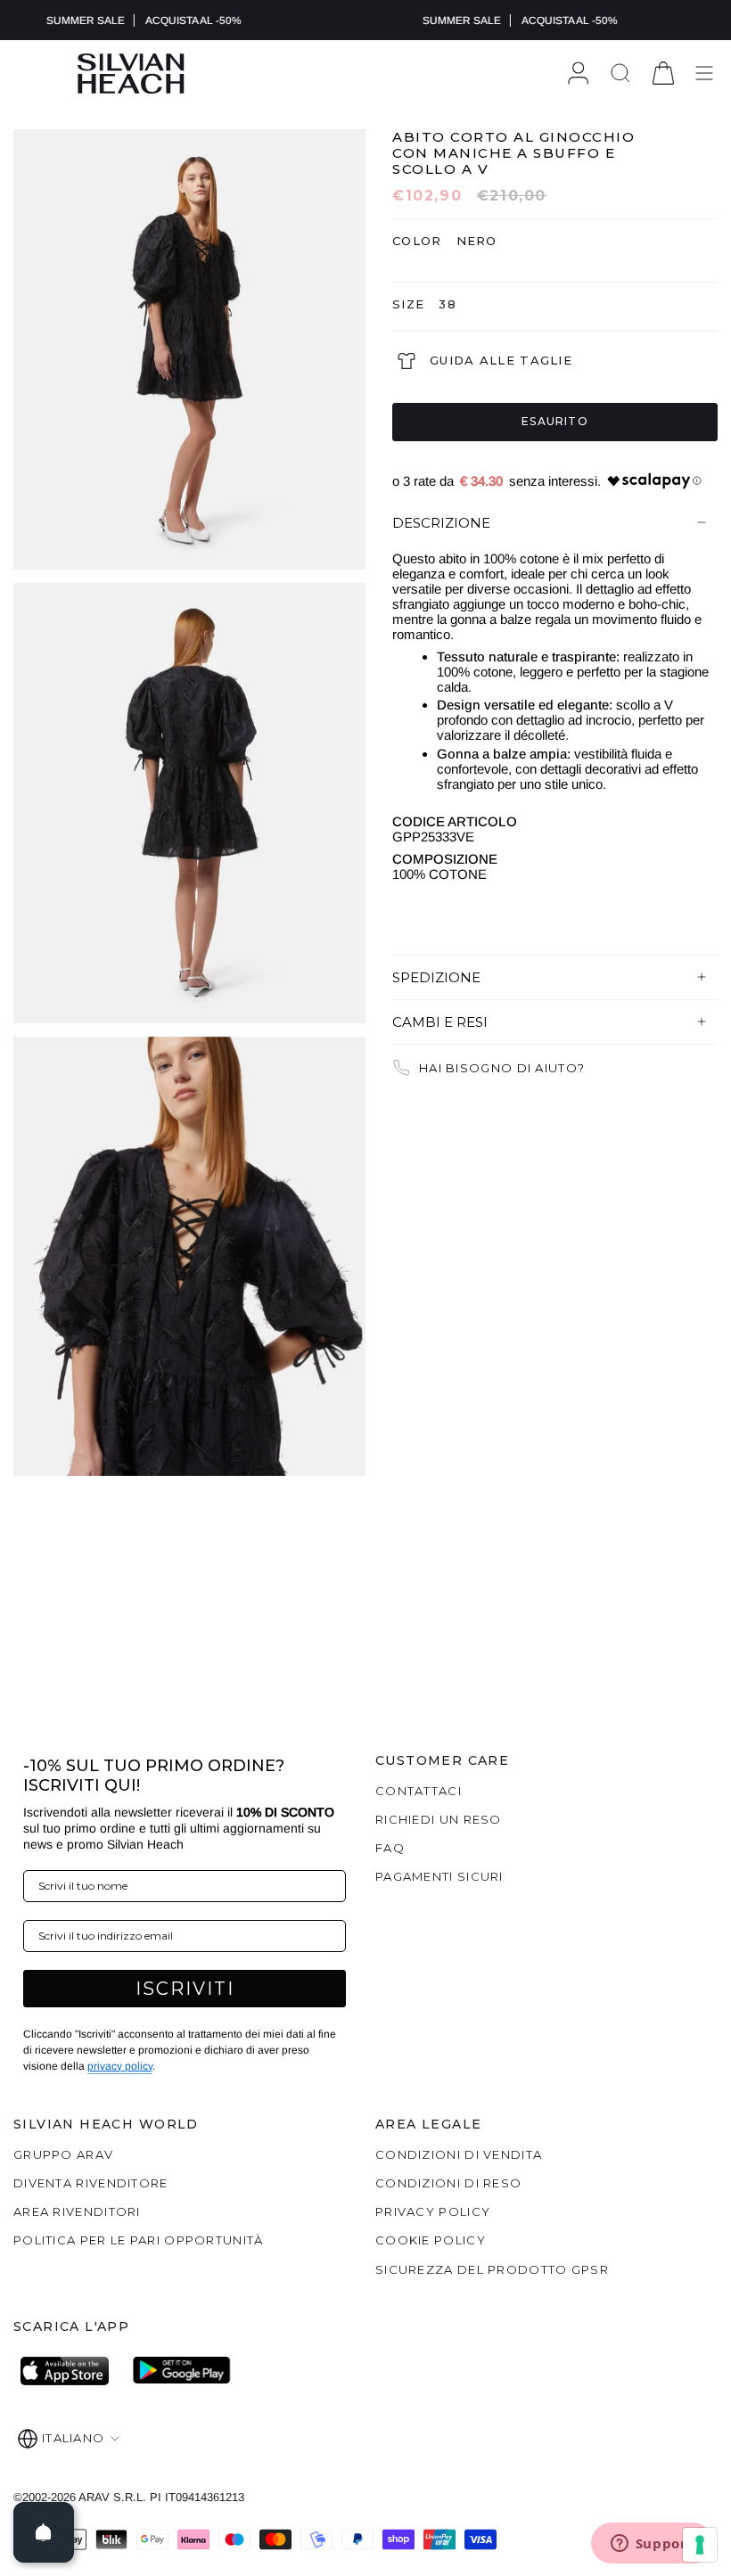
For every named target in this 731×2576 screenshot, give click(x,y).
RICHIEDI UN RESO (439, 1819)
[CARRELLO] (663, 74)
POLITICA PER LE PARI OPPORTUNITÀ (139, 2240)
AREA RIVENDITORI (77, 2211)
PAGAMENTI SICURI (439, 1876)
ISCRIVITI (185, 1989)
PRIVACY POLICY (433, 2211)
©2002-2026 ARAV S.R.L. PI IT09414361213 (129, 2497)
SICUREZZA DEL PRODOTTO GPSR (492, 2269)
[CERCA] (620, 74)
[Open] (44, 2532)
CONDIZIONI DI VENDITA (459, 2154)
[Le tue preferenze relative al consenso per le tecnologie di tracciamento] (700, 2545)
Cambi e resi (440, 1022)
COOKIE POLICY (431, 2240)
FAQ (390, 1848)
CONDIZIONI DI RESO (448, 2183)
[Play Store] (182, 2371)
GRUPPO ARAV (63, 2154)
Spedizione (436, 977)
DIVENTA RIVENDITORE (91, 2183)
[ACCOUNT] (578, 74)
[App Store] (70, 2371)
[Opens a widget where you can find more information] (652, 2545)
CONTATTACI (419, 1791)
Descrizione (441, 523)
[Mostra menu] (704, 74)
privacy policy (120, 2066)
